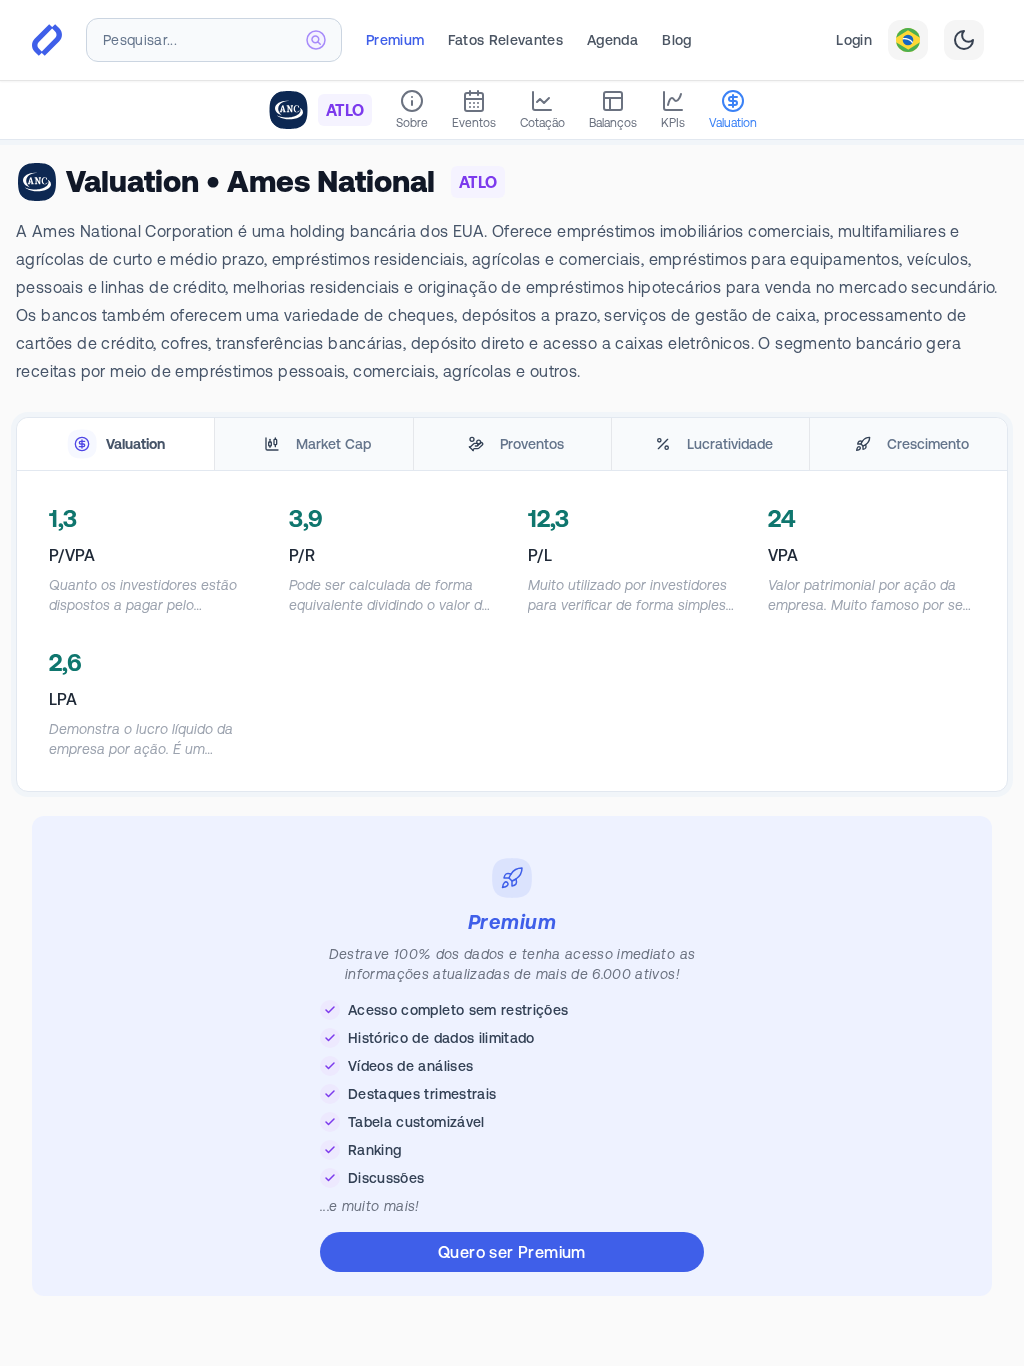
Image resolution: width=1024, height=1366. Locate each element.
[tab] (115, 444)
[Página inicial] (47, 40)
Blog (676, 40)
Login (854, 40)
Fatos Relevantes (505, 40)
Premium (395, 40)
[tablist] (512, 444)
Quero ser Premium (512, 1252)
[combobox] (214, 40)
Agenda (612, 40)
